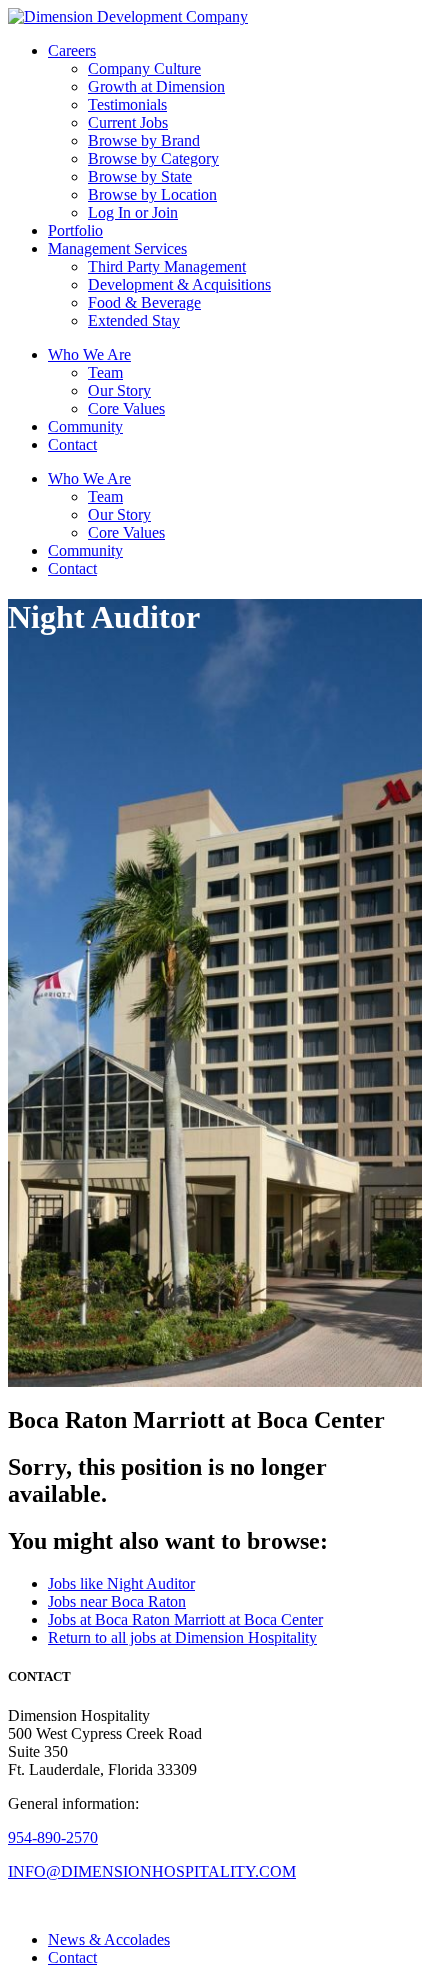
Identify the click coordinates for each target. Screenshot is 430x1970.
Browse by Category (153, 158)
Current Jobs (128, 122)
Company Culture (144, 68)
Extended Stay (134, 320)
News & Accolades (109, 1939)
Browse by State (140, 176)
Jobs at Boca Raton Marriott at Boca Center (185, 1619)
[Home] (128, 16)
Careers (72, 50)
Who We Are (89, 354)
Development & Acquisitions (179, 284)
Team (105, 372)
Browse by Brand (144, 140)
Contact (72, 444)
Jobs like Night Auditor (121, 1583)
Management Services (117, 248)
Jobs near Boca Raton (117, 1601)
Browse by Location (152, 194)
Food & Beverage (144, 302)
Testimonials (127, 104)
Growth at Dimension (156, 86)
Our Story (119, 390)
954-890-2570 (53, 1837)
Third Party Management (167, 266)
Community (85, 426)
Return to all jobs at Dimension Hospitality (182, 1637)
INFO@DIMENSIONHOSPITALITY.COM (152, 1871)
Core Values (126, 408)
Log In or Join (133, 212)
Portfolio (75, 230)
